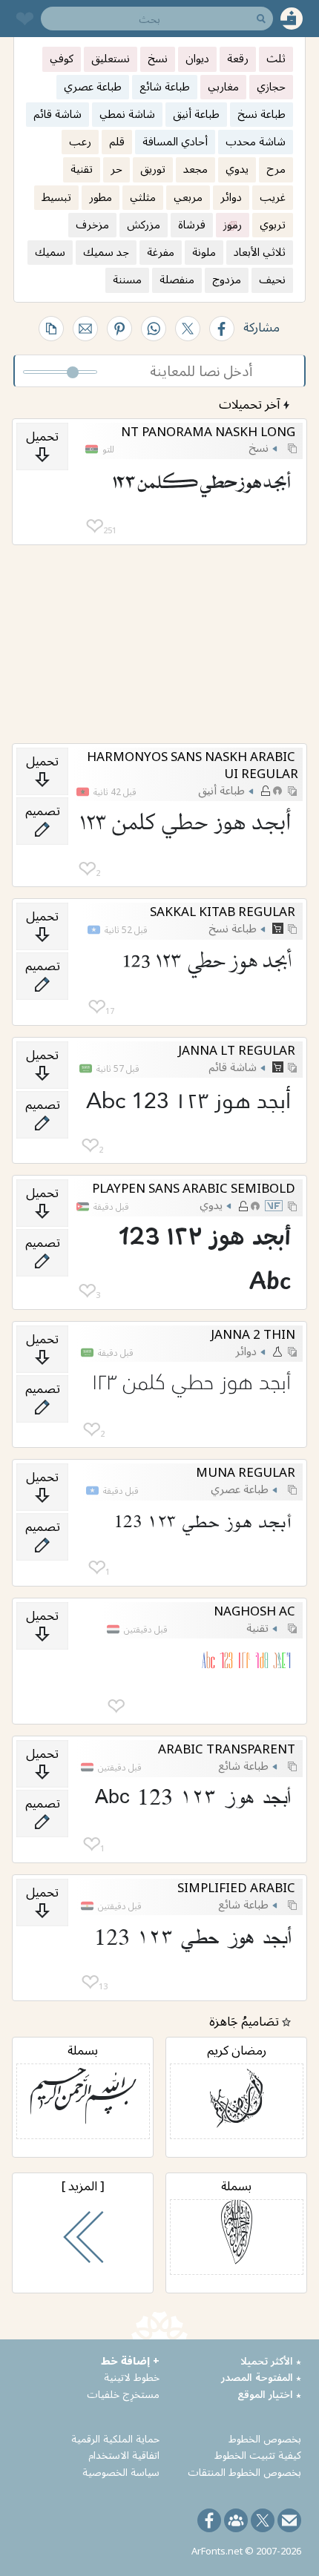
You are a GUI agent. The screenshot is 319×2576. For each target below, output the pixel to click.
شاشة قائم (233, 1067)
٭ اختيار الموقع (269, 2394)
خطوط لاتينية (132, 2377)
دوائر (246, 1351)
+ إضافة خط (130, 2361)
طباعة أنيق (221, 790)
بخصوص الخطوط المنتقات (244, 2472)
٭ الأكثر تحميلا (271, 2361)
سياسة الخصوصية (121, 2472)
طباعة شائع (243, 1765)
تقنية (257, 1627)
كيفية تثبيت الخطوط (258, 2455)
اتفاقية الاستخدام (124, 2455)
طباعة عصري (240, 1489)
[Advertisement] (159, 645)
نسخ (259, 447)
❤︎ (95, 526)
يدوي (211, 1205)
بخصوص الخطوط (265, 2438)
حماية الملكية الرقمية (115, 2438)
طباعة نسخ (233, 928)
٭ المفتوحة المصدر (261, 2377)
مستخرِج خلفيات (123, 2394)
